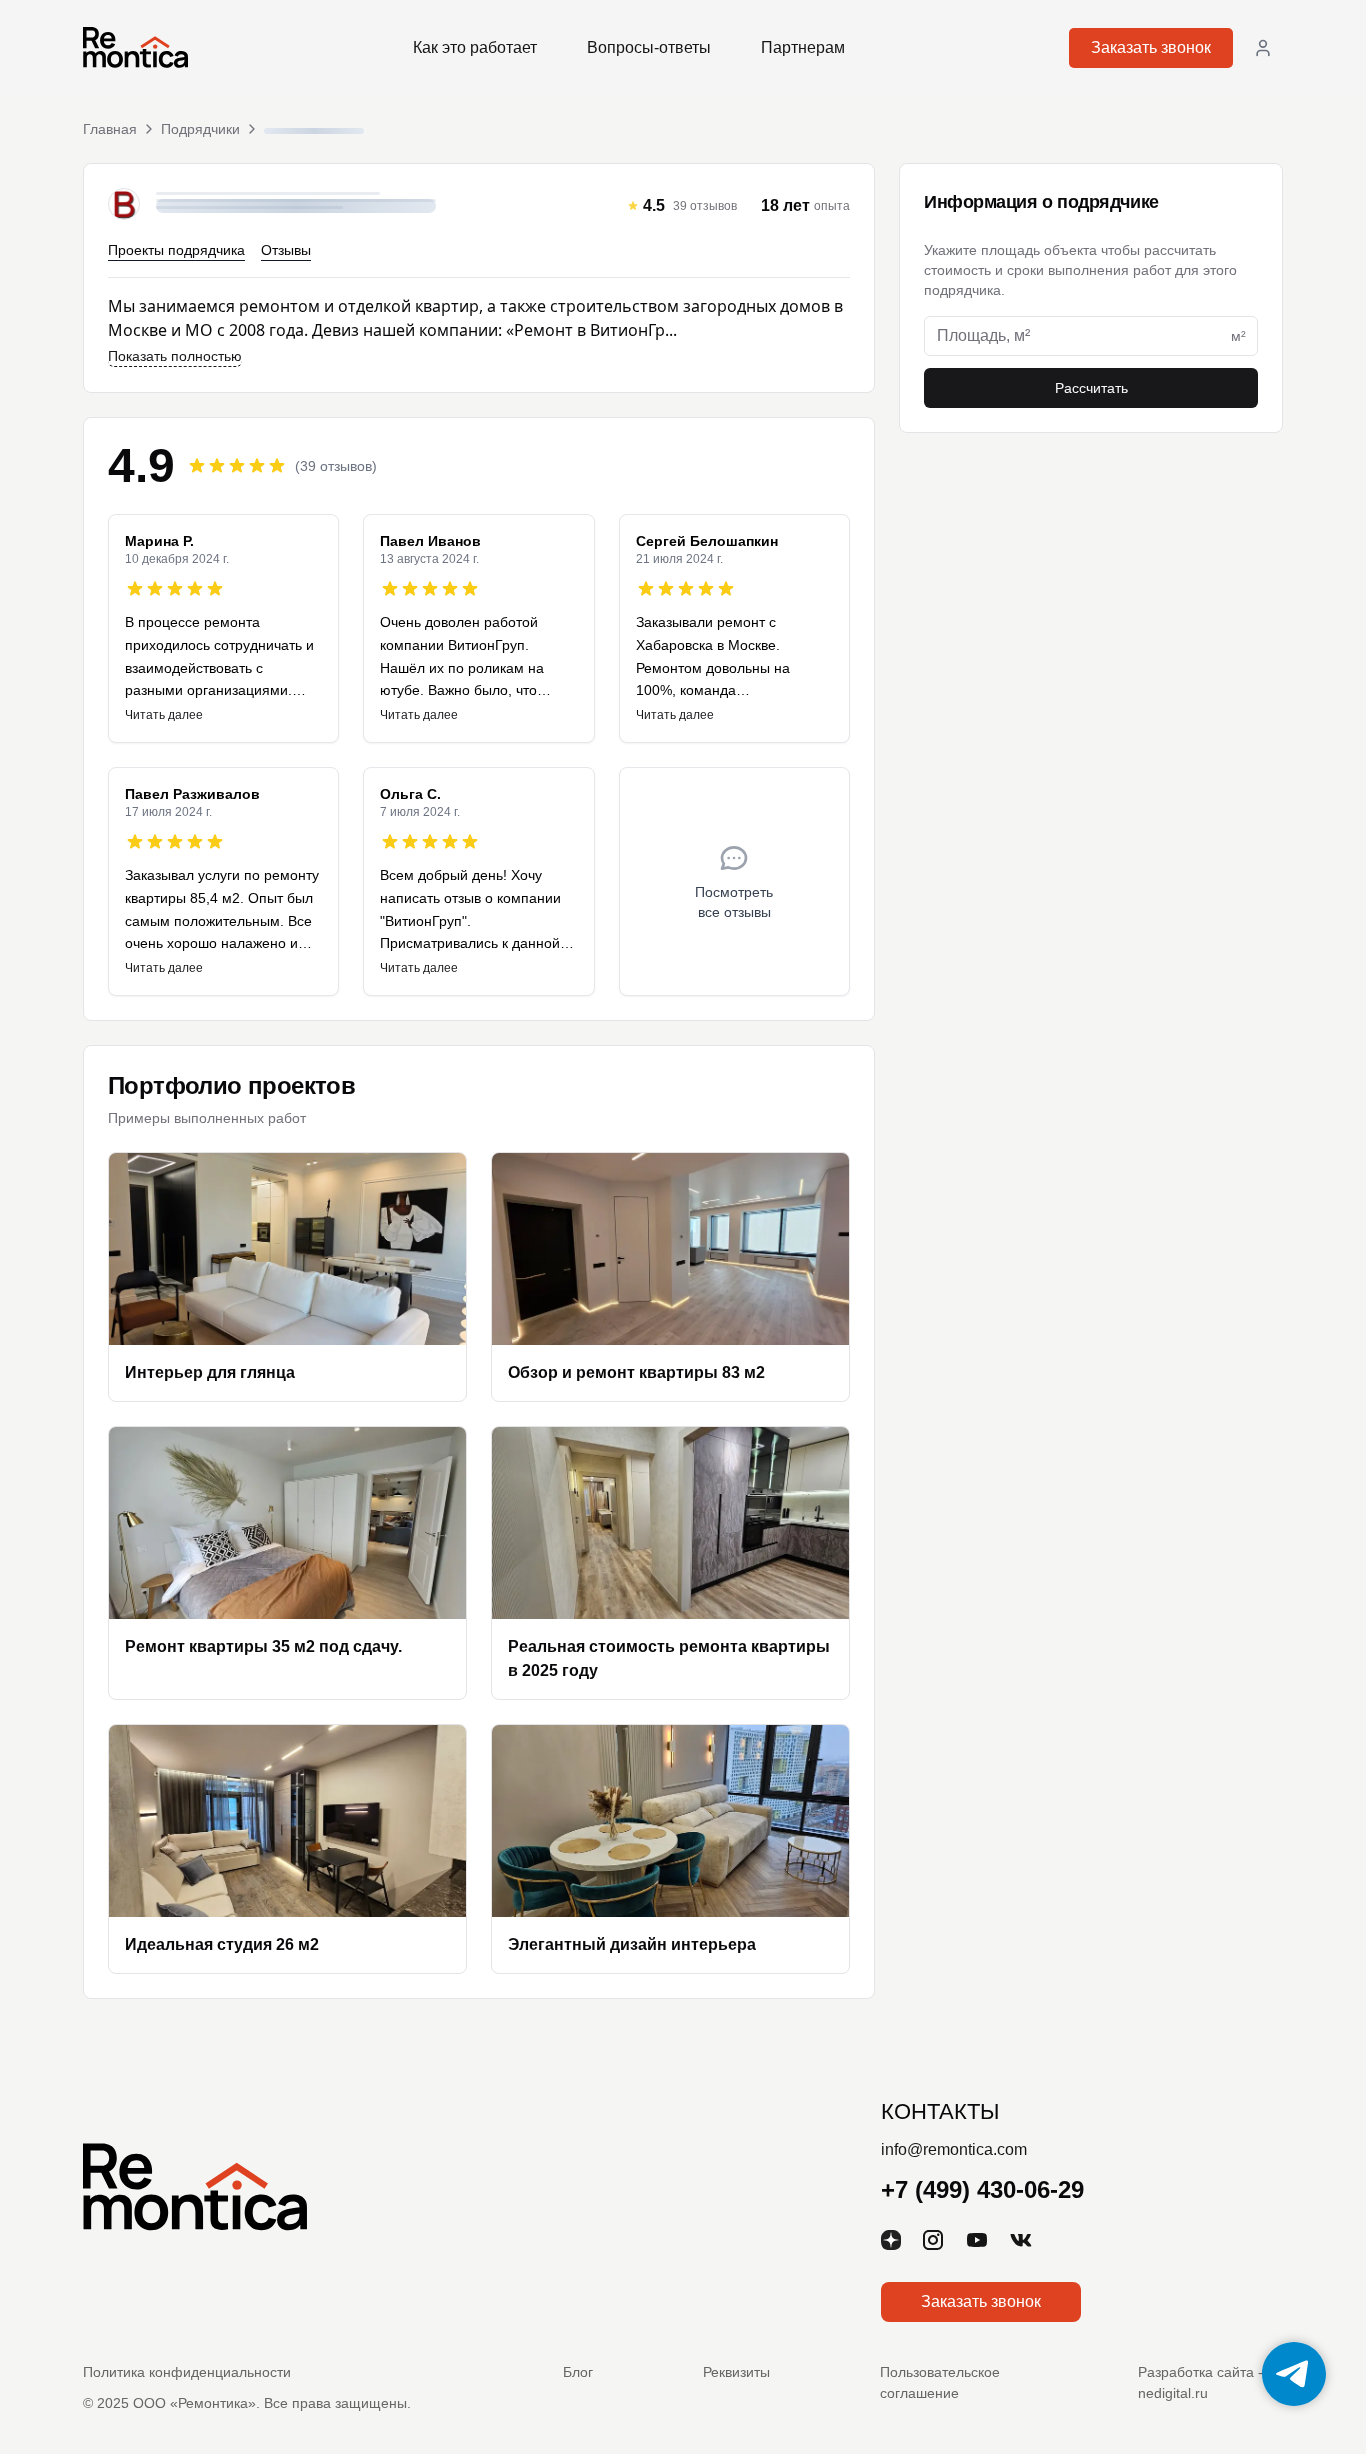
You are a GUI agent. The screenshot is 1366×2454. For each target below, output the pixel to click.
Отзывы (286, 250)
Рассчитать (1091, 388)
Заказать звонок (1151, 47)
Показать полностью (175, 356)
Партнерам (803, 47)
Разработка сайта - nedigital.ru (1200, 2382)
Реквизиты (736, 2372)
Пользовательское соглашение (940, 2382)
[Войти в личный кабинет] (1263, 48)
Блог (578, 2372)
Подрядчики (200, 129)
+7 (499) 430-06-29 (982, 2189)
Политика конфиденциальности (187, 2372)
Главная (110, 129)
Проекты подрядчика (176, 250)
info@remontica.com (954, 2149)
